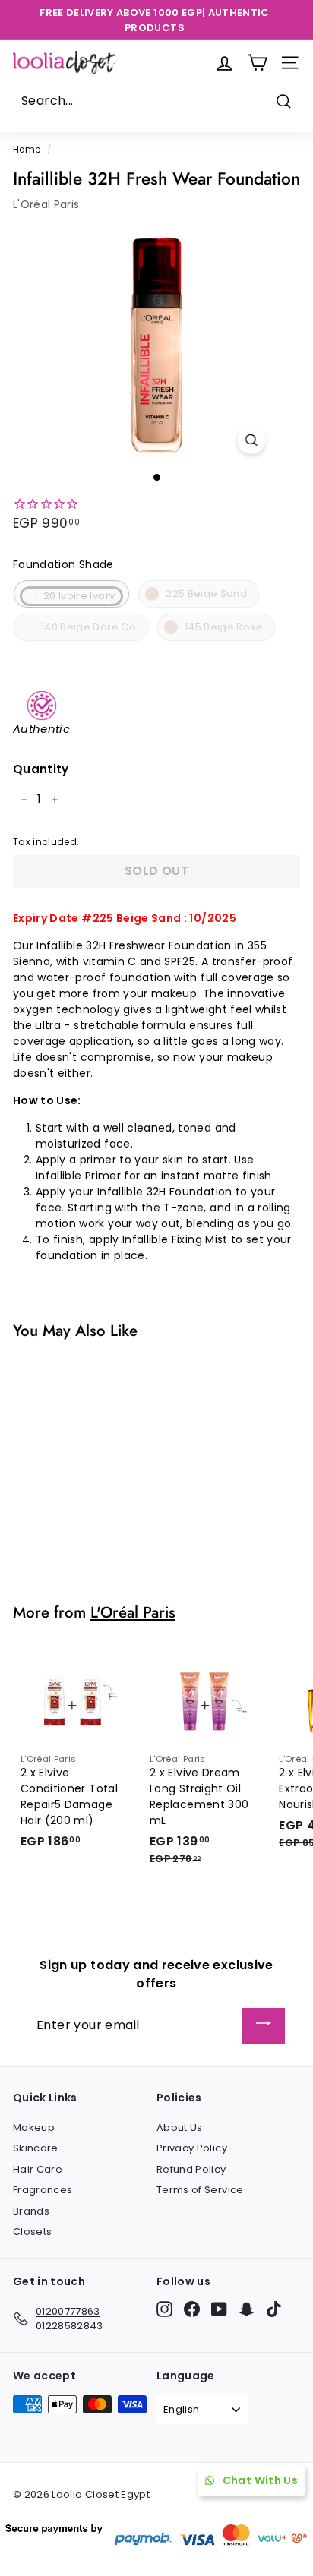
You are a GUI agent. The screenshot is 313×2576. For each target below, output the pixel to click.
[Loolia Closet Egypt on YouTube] (219, 2309)
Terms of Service (200, 2190)
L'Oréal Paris (46, 204)
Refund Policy (191, 2169)
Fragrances (43, 2190)
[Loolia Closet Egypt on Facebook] (192, 2309)
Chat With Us (260, 2480)
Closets (32, 2232)
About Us (180, 2128)
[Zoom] (252, 440)
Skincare (36, 2148)
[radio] (71, 594)
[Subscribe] (264, 2026)
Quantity (41, 769)
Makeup (34, 2128)
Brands (31, 2211)
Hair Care (38, 2169)
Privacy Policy (192, 2148)
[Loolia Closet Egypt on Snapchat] (247, 2309)
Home (27, 150)
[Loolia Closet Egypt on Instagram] (164, 2309)
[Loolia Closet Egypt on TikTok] (274, 2309)
